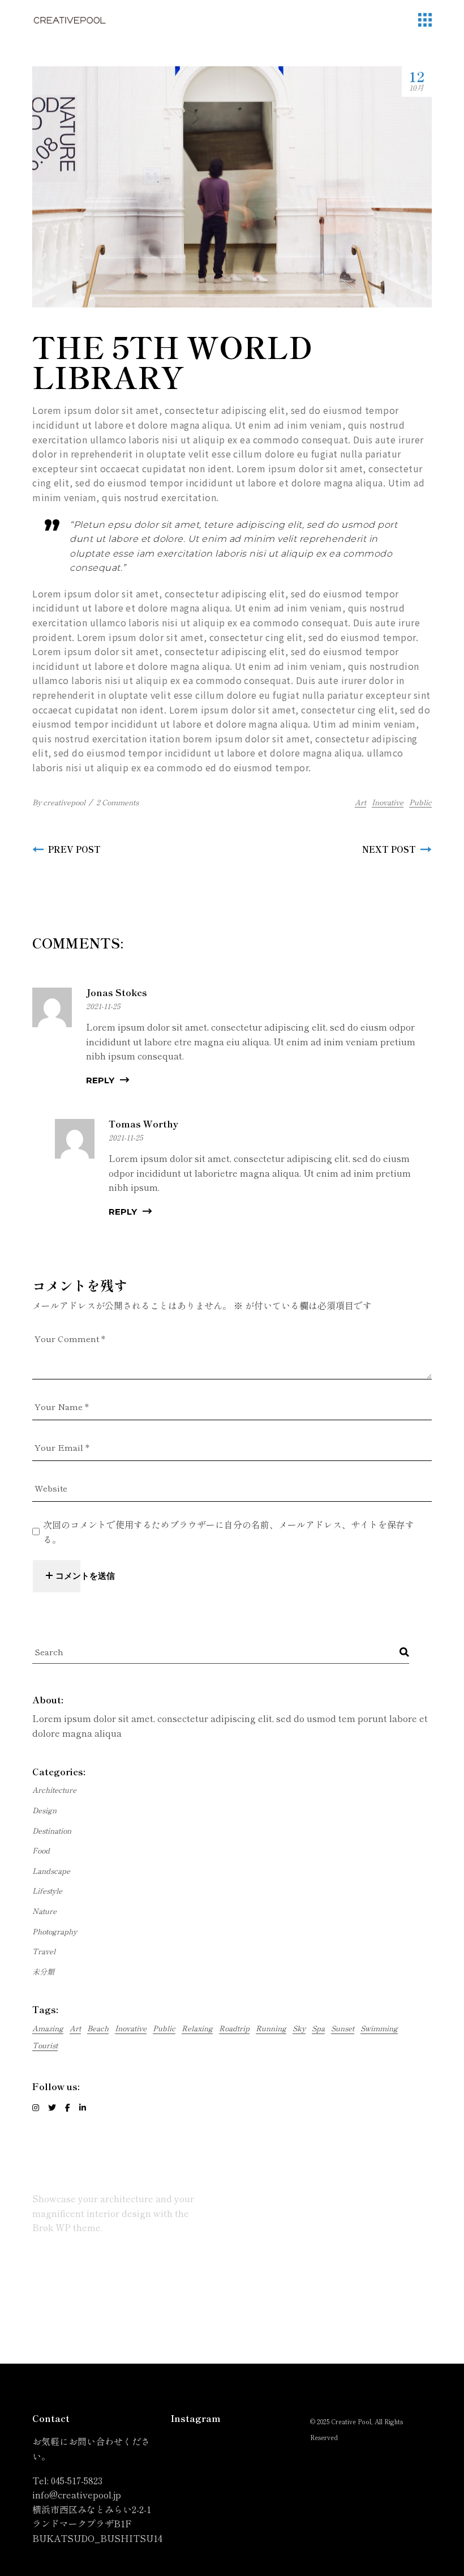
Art (360, 802)
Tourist (45, 2045)
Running (271, 2028)
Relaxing (197, 2028)
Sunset (343, 2028)
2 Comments (117, 802)
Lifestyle (47, 1891)
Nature (44, 1911)
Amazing (48, 2028)
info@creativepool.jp (77, 2494)
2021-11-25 (103, 1006)
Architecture (54, 1790)
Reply (100, 1080)
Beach (98, 2028)
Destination (52, 1830)
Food (41, 1850)
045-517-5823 (77, 2480)
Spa (318, 2028)
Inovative (388, 802)
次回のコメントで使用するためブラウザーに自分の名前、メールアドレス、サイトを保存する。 (229, 1532)
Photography (55, 1931)
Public (420, 802)
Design (44, 1810)
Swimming (379, 2028)
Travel (44, 1951)
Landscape (51, 1871)
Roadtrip (234, 2028)
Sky (299, 2028)
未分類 (43, 1971)
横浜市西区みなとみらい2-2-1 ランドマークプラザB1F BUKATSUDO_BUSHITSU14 (97, 2524)
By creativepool (59, 802)
